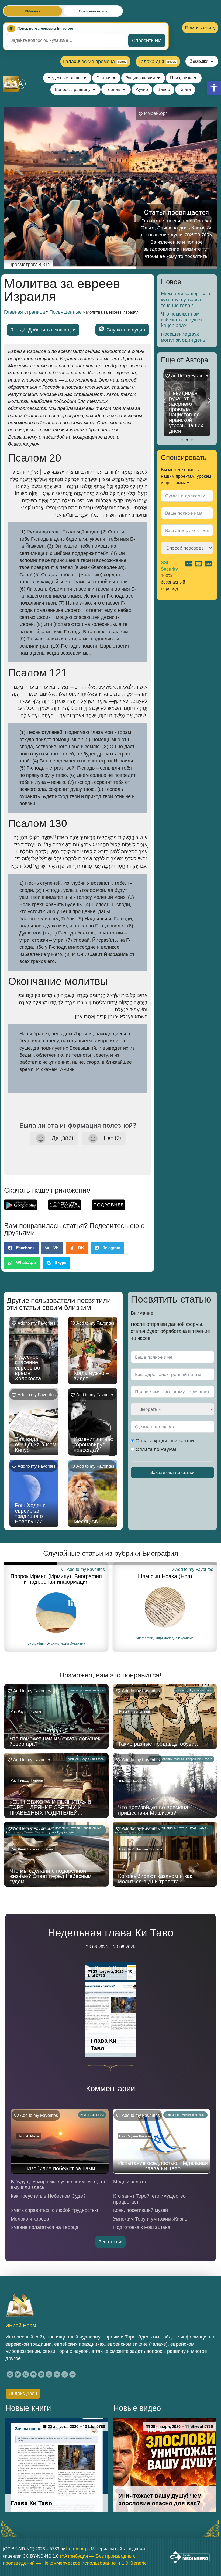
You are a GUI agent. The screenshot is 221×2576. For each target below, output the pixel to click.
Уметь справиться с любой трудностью (54, 2210)
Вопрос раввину (80, 1690)
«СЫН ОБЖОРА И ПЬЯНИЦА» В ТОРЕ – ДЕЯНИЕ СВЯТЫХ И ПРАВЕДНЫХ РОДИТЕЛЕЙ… (50, 1807)
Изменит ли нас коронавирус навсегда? (93, 1445)
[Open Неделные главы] (85, 78)
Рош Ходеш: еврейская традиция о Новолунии (30, 1513)
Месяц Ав (86, 1521)
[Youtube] (33, 2374)
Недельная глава (200, 1690)
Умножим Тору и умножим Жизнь (150, 2219)
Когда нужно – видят (91, 1376)
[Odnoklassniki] (65, 2374)
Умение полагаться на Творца (45, 2227)
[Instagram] (26, 2374)
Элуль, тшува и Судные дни (54, 1832)
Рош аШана (168, 1828)
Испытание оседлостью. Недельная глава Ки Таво (163, 2166)
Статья (207, 1759)
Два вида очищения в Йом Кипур (36, 1445)
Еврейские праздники (55, 1828)
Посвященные (65, 312)
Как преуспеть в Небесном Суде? (48, 2196)
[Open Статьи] (114, 78)
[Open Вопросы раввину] (94, 90)
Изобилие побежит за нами (61, 2168)
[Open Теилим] (124, 90)
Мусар (75, 1828)
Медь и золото (130, 2182)
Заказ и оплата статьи (172, 1472)
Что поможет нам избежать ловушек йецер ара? (182, 320)
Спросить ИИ (147, 40)
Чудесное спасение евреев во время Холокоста (28, 1368)
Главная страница (25, 312)
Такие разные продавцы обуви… (159, 1744)
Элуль (193, 1828)
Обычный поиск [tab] (93, 11)
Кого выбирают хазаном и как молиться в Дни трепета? (155, 1879)
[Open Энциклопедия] (158, 78)
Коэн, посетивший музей (141, 2210)
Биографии (36, 1638)
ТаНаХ (154, 1638)
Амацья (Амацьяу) (165, 1576)
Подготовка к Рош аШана (142, 2227)
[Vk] (57, 2374)
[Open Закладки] (212, 61)
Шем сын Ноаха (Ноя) (56, 1576)
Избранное (193, 1759)
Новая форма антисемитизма (188, 428)
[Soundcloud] (72, 2374)
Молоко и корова (30, 2219)
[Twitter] (18, 2374)
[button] (214, 88)
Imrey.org (76, 2549)
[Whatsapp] (49, 2374)
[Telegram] (41, 2374)
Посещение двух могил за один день (183, 337)
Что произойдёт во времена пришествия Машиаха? (153, 1810)
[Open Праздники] (195, 78)
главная (98, 1690)
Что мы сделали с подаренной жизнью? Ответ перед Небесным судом (51, 1876)
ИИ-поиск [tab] (33, 11)
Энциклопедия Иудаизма (66, 1638)
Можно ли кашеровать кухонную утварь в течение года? (186, 299)
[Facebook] (10, 2374)
